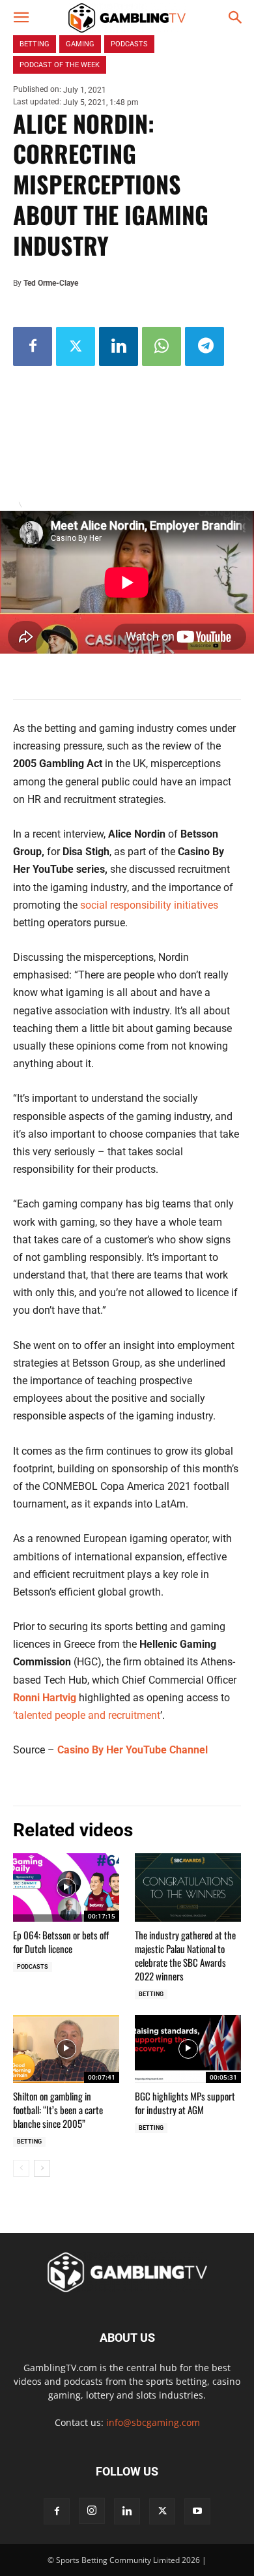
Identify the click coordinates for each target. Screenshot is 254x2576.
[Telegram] (205, 346)
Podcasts (33, 1967)
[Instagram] (92, 2511)
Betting (151, 1994)
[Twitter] (76, 346)
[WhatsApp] (162, 346)
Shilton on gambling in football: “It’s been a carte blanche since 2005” (58, 2110)
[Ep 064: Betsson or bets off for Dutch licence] (66, 1887)
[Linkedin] (119, 346)
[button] (21, 18)
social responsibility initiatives (149, 905)
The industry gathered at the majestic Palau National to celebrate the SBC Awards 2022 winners (185, 1955)
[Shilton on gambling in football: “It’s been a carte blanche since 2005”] (66, 2049)
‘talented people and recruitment (87, 1715)
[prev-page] (21, 2168)
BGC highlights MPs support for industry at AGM (185, 2103)
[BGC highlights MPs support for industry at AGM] (188, 2049)
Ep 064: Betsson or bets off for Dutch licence (61, 1942)
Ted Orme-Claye (51, 283)
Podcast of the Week (60, 65)
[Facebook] (33, 346)
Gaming (80, 44)
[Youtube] (197, 2511)
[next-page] (42, 2168)
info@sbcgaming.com (153, 2422)
